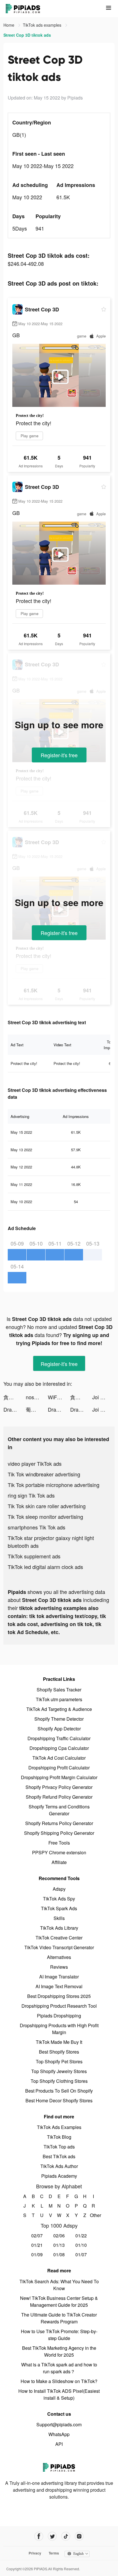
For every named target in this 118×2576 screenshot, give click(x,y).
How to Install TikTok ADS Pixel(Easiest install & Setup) (59, 2394)
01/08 (59, 2254)
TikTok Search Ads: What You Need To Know (59, 2285)
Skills (59, 1918)
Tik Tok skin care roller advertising (47, 1506)
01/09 (37, 2254)
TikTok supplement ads (34, 1556)
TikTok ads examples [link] (43, 25)
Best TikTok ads (59, 2156)
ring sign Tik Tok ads (31, 1495)
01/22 (81, 2236)
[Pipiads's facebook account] (39, 2536)
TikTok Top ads (59, 2147)
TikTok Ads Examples (59, 2127)
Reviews (59, 1967)
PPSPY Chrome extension (59, 1852)
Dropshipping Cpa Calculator (59, 1748)
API (59, 2444)
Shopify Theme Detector (59, 1719)
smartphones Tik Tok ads (37, 1527)
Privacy (35, 2553)
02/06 (59, 2236)
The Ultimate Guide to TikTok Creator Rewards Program (59, 2318)
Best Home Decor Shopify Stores (59, 2100)
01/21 (37, 2245)
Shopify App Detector (59, 1729)
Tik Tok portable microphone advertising (54, 1485)
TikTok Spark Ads (59, 1908)
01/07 (81, 2254)
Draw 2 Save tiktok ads (15, 1409)
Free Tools (59, 1843)
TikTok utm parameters (59, 1699)
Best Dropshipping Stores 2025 (59, 1996)
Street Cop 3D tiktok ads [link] (27, 35)
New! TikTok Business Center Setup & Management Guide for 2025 (59, 2301)
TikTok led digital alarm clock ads (45, 1567)
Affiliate (59, 1862)
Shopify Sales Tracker (59, 1690)
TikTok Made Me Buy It (59, 2042)
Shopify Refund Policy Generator (59, 1797)
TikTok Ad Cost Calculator (59, 1758)
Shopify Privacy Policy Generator (59, 1787)
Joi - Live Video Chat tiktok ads (103, 1397)
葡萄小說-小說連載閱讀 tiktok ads (37, 1409)
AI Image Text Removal (59, 1986)
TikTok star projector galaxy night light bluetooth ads (51, 1542)
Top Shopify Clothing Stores (59, 2081)
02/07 (37, 2236)
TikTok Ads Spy (59, 1899)
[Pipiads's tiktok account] (66, 2536)
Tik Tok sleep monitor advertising (45, 1517)
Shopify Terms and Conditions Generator (59, 1810)
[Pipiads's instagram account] (79, 2536)
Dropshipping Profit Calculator (59, 1768)
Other (94, 2215)
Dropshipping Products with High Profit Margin (59, 2029)
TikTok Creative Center (59, 1938)
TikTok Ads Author (59, 2166)
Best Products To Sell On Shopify (59, 2091)
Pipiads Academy (59, 2176)
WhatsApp (59, 2434)
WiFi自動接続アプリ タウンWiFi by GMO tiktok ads (59, 1397)
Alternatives (59, 1957)
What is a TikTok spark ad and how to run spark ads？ (59, 2368)
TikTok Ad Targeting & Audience (59, 1709)
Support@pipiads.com (59, 2424)
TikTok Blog (59, 2137)
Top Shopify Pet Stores (59, 2061)
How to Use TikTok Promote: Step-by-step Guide (59, 2335)
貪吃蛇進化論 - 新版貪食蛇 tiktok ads (15, 1397)
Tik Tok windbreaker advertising (44, 1474)
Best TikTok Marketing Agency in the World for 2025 (59, 2351)
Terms (54, 2553)
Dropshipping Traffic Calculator (59, 1738)
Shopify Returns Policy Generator (59, 1823)
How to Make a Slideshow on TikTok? (59, 2381)
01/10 (81, 2245)
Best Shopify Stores (59, 2052)
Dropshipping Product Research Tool (59, 2006)
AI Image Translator (59, 1977)
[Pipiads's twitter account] (52, 2536)
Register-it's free (59, 755)
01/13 (59, 2245)
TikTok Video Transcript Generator (59, 1947)
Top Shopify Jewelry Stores (59, 2071)
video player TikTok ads (35, 1463)
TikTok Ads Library (59, 1928)
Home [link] (9, 25)
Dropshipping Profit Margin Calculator (59, 1777)
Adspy (59, 1889)
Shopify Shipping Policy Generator (59, 1833)
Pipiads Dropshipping (59, 2016)
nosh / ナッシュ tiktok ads (37, 1397)
